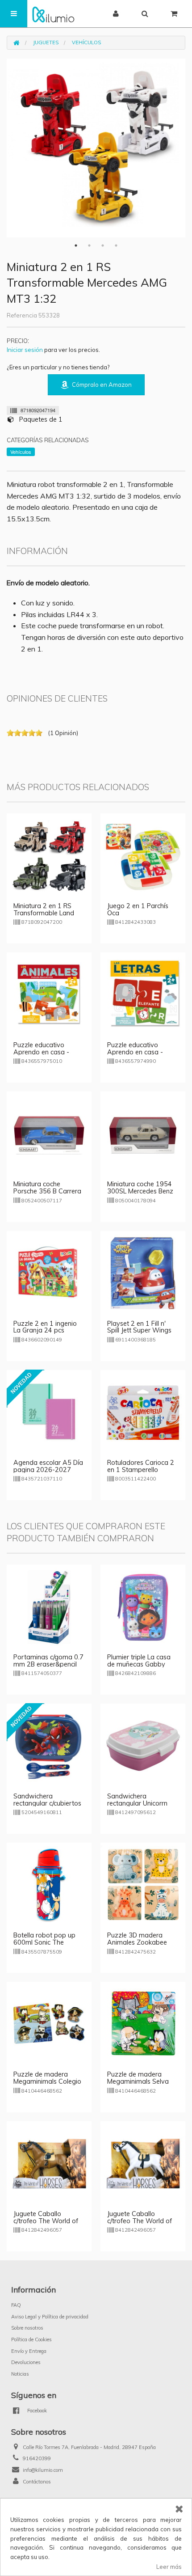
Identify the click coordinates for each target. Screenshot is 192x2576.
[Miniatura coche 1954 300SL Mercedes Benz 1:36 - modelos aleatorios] (143, 1133)
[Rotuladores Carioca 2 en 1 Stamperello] (143, 1412)
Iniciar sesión (25, 350)
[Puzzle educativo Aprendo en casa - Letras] (143, 994)
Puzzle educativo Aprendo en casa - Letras (135, 1052)
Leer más (169, 2567)
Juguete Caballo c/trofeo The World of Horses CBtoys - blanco (142, 2221)
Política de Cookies (31, 2339)
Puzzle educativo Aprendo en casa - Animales (41, 1052)
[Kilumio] (53, 14)
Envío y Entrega (29, 2351)
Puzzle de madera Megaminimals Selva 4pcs (138, 2081)
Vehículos (86, 42)
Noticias (20, 2374)
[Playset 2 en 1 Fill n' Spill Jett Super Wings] (143, 1273)
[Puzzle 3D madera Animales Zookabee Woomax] (143, 1884)
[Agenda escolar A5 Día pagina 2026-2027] (49, 1412)
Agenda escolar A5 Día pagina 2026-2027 (48, 1466)
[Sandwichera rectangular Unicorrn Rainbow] (143, 1745)
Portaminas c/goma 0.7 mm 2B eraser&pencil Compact (48, 1664)
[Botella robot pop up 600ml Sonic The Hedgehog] (49, 1884)
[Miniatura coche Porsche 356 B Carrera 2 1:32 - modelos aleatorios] (49, 1133)
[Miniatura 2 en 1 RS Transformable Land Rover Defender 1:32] (49, 855)
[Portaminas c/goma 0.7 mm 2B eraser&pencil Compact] (49, 1606)
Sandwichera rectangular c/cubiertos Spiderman (47, 1803)
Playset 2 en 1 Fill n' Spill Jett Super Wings (139, 1327)
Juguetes (46, 42)
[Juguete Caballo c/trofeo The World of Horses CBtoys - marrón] (49, 2163)
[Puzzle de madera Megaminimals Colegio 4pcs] (49, 2023)
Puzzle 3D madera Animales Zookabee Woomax (137, 1942)
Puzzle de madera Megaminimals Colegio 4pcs (47, 2081)
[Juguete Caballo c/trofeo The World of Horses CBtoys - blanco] (143, 2163)
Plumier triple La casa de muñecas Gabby (139, 1661)
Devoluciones (26, 2362)
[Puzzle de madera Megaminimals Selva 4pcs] (143, 2023)
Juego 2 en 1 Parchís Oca (138, 909)
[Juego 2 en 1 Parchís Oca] (143, 855)
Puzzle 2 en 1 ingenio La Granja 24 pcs (45, 1327)
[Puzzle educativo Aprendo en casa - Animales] (49, 994)
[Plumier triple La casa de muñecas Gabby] (143, 1606)
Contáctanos (37, 2482)
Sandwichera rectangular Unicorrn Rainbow (137, 1803)
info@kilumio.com (43, 2470)
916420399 (37, 2458)
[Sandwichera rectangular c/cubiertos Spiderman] (49, 1745)
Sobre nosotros (27, 2328)
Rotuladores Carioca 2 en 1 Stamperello (141, 1466)
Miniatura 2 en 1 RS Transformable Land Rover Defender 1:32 (44, 913)
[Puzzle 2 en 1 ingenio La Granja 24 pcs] (49, 1273)
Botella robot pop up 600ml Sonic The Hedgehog (44, 1942)
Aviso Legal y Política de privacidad (50, 2317)
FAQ (16, 2305)
